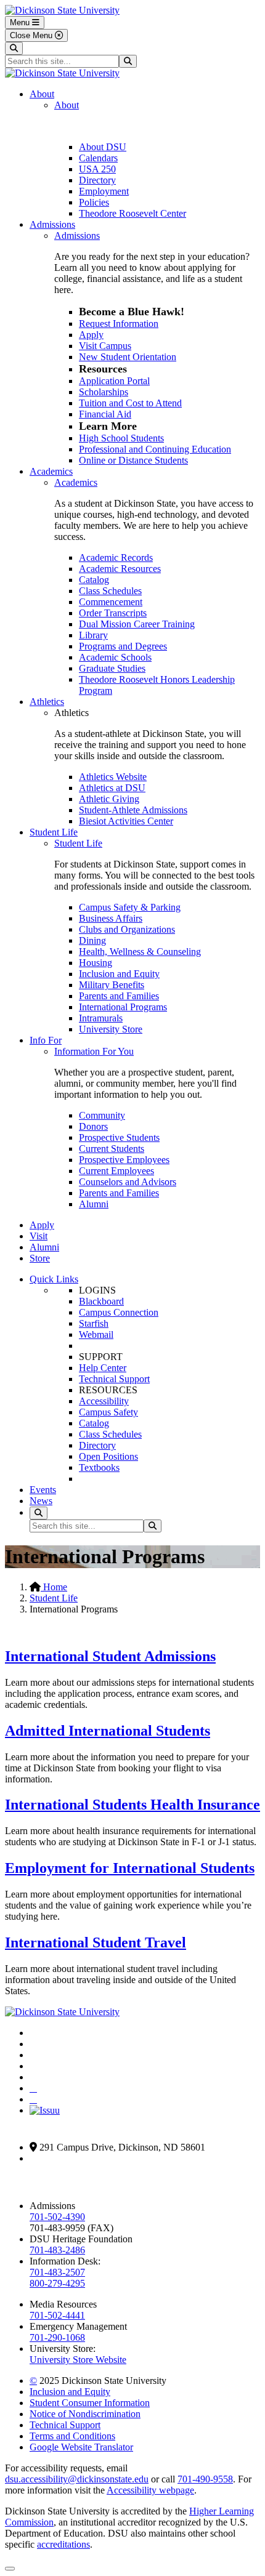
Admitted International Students (108, 1731)
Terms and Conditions (72, 2436)
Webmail (96, 1334)
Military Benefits (112, 985)
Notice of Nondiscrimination (85, 2414)
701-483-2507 (57, 2272)
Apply (91, 335)
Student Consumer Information (90, 2403)
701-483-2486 (57, 2250)
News (41, 1501)
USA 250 (97, 169)
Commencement (111, 602)
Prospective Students (119, 1137)
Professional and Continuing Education (155, 449)
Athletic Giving (109, 799)
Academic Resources (120, 569)
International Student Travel (96, 1942)
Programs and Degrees (123, 646)
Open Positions (108, 1456)
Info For (46, 1040)
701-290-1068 (57, 2337)
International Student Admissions (110, 1656)
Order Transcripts (113, 613)
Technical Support (114, 1379)
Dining (92, 940)
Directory (97, 180)
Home (54, 1587)
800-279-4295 (57, 2283)
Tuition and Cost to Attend (130, 403)
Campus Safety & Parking (130, 907)
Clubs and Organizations (127, 929)
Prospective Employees (124, 1160)
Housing (96, 963)
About (42, 94)
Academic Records (116, 557)
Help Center (103, 1368)
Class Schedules (110, 591)
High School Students (121, 438)
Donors (93, 1126)
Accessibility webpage (150, 2490)
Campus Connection (119, 1312)
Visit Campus (105, 346)
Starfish (94, 1323)
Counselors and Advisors (128, 1182)
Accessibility (104, 1401)
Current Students (112, 1149)
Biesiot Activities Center (126, 821)
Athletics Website (113, 777)
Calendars (98, 158)
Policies (94, 202)
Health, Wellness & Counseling (140, 952)
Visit (39, 1236)
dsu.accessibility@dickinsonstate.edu (77, 2479)
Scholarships (104, 392)
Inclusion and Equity (119, 974)
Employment (104, 191)
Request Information (119, 324)
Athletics (47, 702)
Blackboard (101, 1301)
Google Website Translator (81, 2447)
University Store (111, 1029)
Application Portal (114, 381)
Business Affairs (111, 918)
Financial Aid (105, 414)
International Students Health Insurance (132, 1805)
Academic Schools (115, 657)
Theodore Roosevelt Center (132, 213)
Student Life (54, 832)
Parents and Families (119, 996)
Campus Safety (108, 1412)
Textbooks (99, 1467)
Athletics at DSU (112, 788)
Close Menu (32, 35)
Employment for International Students (130, 1868)
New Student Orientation (128, 357)
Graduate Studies (112, 668)
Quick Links (54, 1279)
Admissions (52, 224)
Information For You (94, 1051)
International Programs (123, 1007)
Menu (21, 22)
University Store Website (78, 2360)
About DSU (103, 147)
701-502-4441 (57, 2315)
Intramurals (101, 1018)
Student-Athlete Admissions (133, 810)
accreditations (63, 2544)
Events (43, 1490)
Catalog (94, 580)
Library (93, 635)
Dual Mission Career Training (137, 624)
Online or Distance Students (133, 460)
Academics (51, 471)
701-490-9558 (205, 2479)
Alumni (94, 1204)
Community (102, 1115)
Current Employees (116, 1171)
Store (40, 1258)
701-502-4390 (57, 2217)
